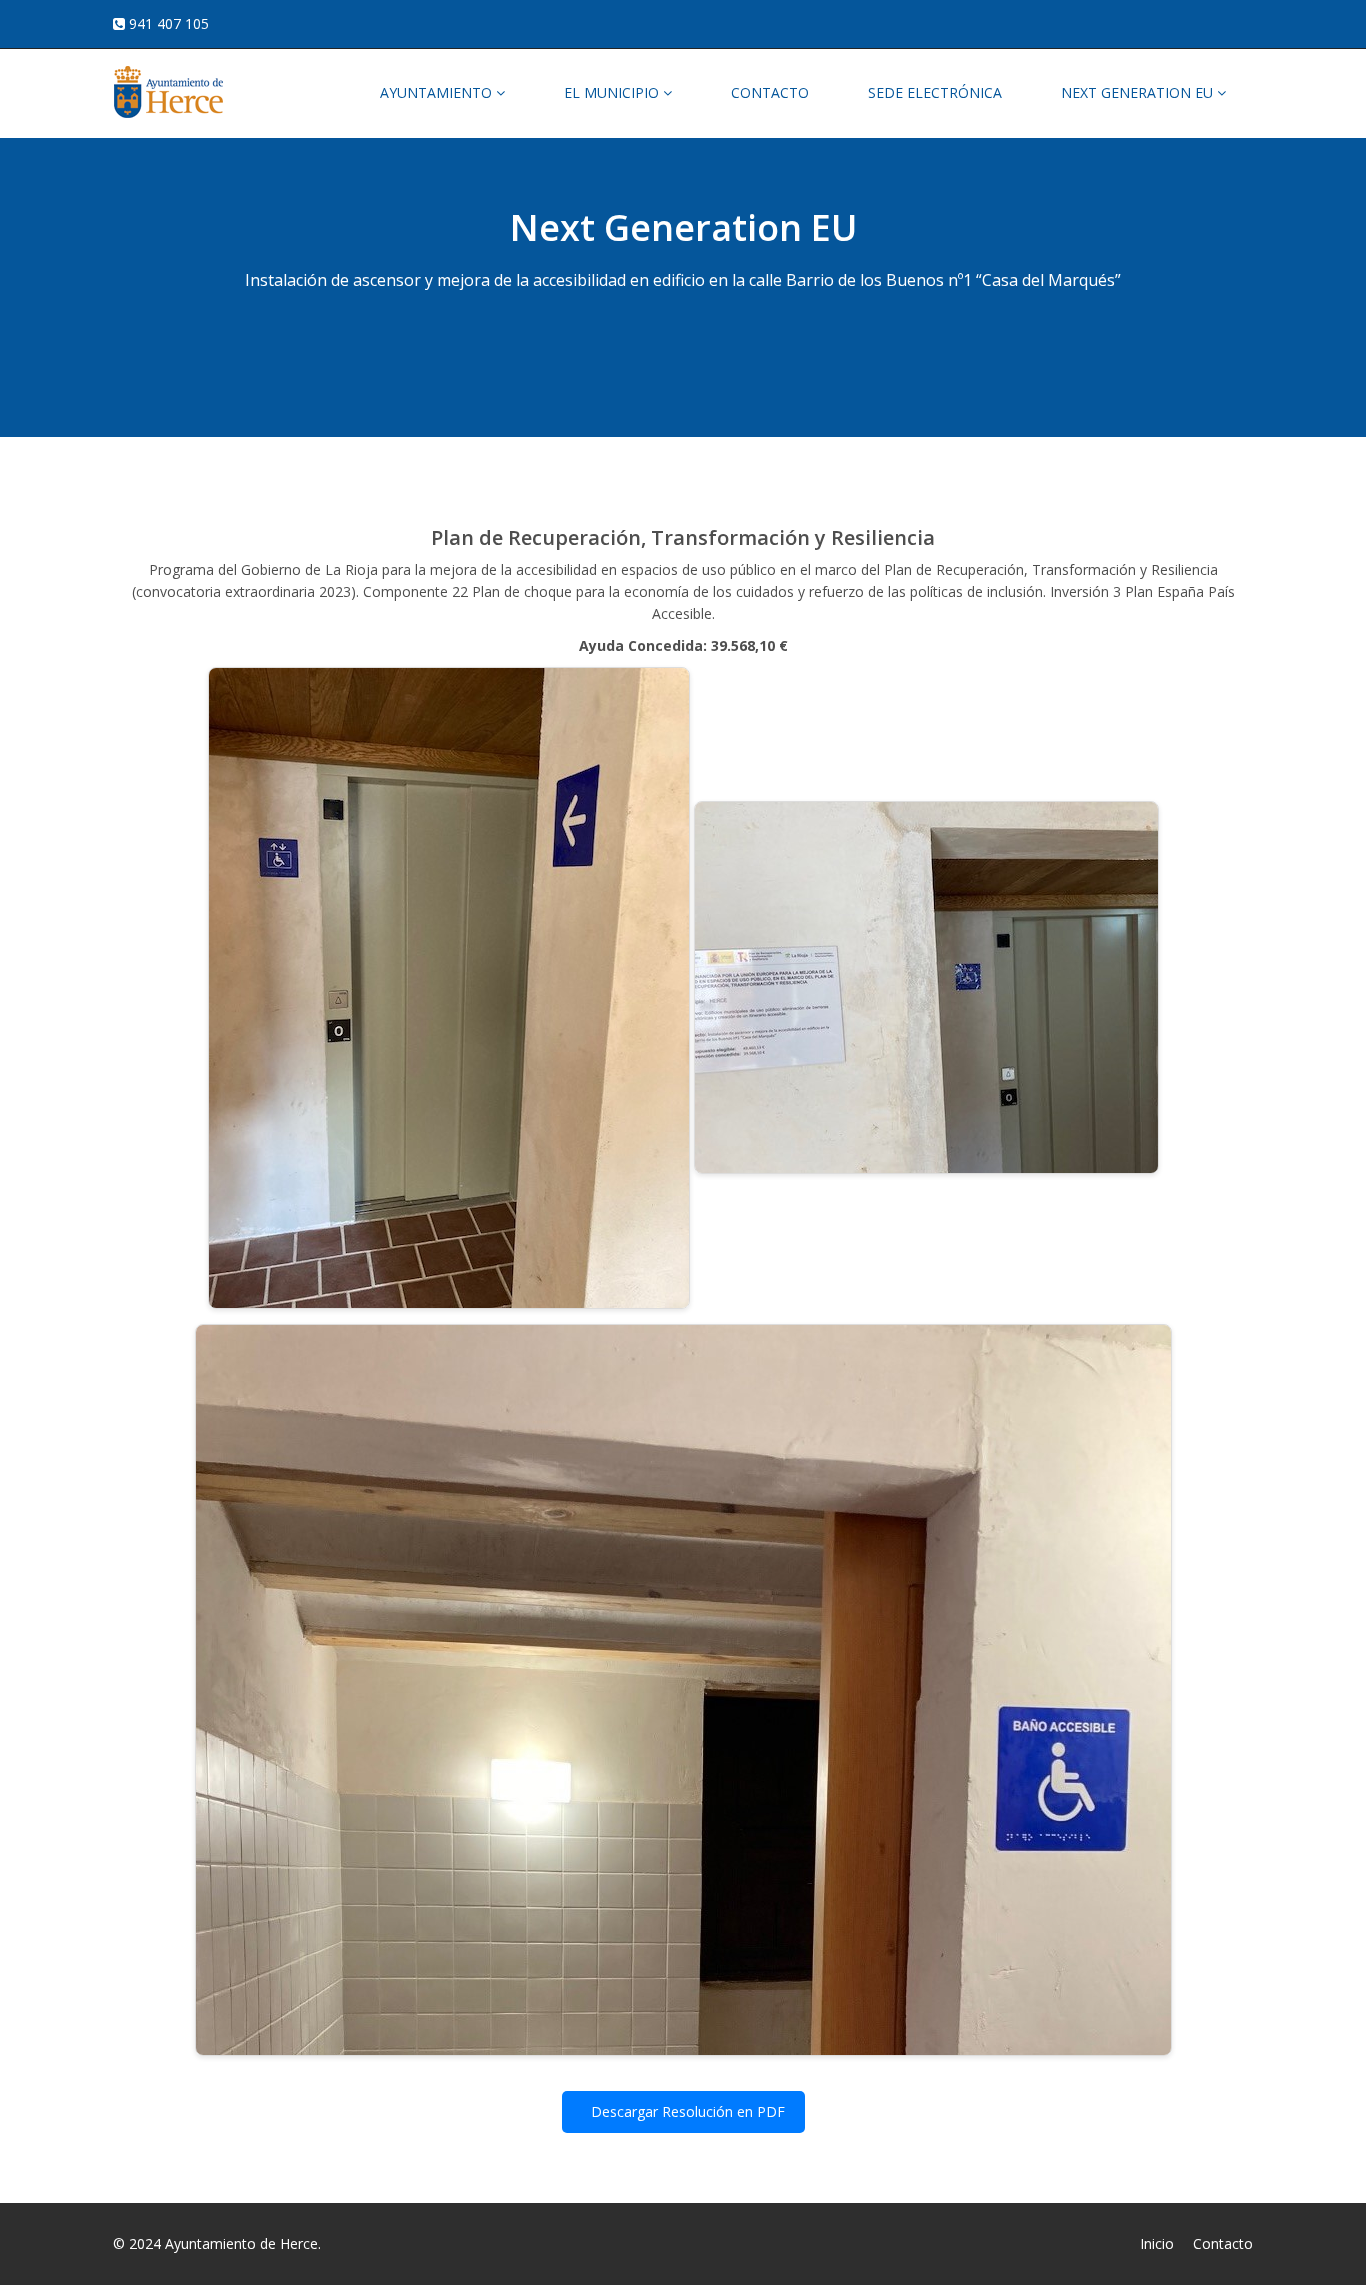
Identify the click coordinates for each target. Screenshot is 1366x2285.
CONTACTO (770, 92)
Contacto (1223, 2243)
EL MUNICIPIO (613, 92)
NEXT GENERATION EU (1139, 92)
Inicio (1157, 2243)
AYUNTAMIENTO (438, 92)
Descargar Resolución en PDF (686, 2111)
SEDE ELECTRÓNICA (935, 92)
